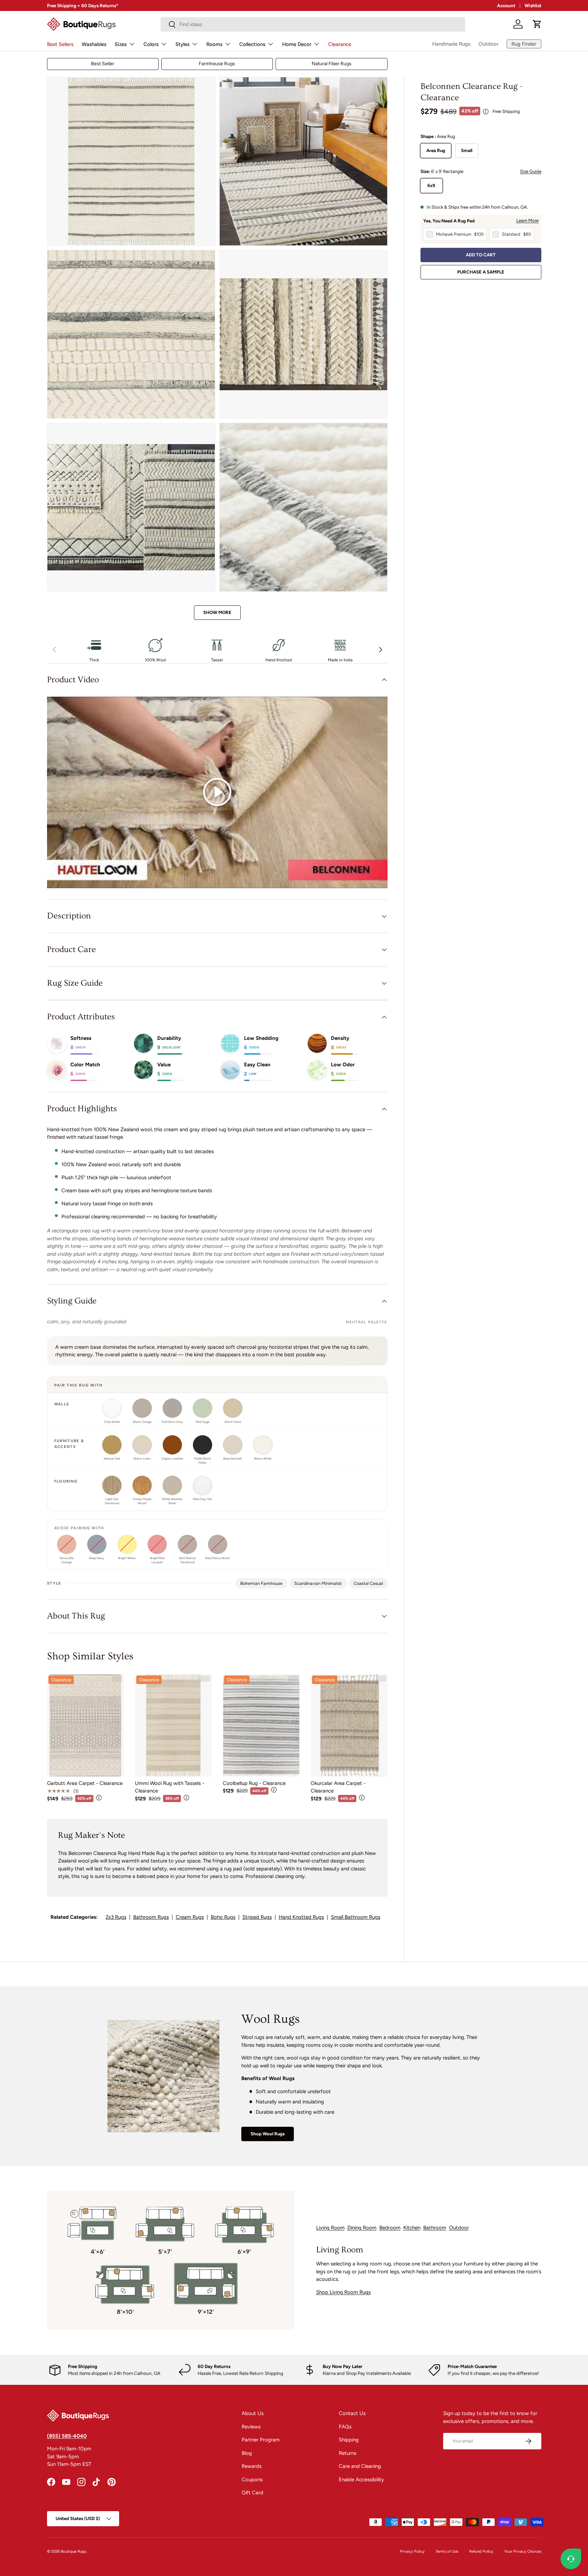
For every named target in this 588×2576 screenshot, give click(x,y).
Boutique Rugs (73, 2551)
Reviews (251, 2427)
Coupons (252, 2480)
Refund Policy (481, 2551)
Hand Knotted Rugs (301, 1917)
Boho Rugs (223, 1917)
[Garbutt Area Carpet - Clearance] (85, 1725)
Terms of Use (447, 2551)
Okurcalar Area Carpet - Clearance (338, 1787)
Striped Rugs (257, 1917)
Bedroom (390, 2228)
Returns (348, 2453)
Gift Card (252, 2493)
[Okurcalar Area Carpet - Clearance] (349, 1725)
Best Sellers (60, 44)
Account (506, 5)
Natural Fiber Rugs (332, 64)
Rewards (252, 2466)
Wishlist (533, 5)
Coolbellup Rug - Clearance (254, 1783)
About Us (253, 2413)
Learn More (527, 220)
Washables (94, 44)
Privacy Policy (412, 2551)
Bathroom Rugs (151, 1917)
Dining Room (362, 2228)
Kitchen (412, 2228)
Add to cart (481, 255)
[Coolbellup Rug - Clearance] (261, 1725)
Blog (247, 2453)
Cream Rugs (190, 1917)
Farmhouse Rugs (217, 64)
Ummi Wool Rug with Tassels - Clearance (170, 1787)
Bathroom (435, 2228)
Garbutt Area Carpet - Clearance (85, 1783)
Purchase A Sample (481, 272)
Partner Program (261, 2440)
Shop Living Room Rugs (343, 2292)
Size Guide (531, 171)
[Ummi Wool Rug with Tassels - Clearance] (173, 1725)
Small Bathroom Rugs (356, 1917)
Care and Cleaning (360, 2466)
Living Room (330, 2228)
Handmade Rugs (451, 44)
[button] (537, 24)
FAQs (345, 2427)
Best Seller (103, 64)
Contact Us (352, 2413)
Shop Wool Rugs (268, 2134)
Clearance (340, 44)
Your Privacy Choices (523, 2551)
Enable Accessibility (361, 2480)
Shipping (349, 2440)
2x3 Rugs (116, 1917)
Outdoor (488, 44)
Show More (217, 612)
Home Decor (297, 44)
